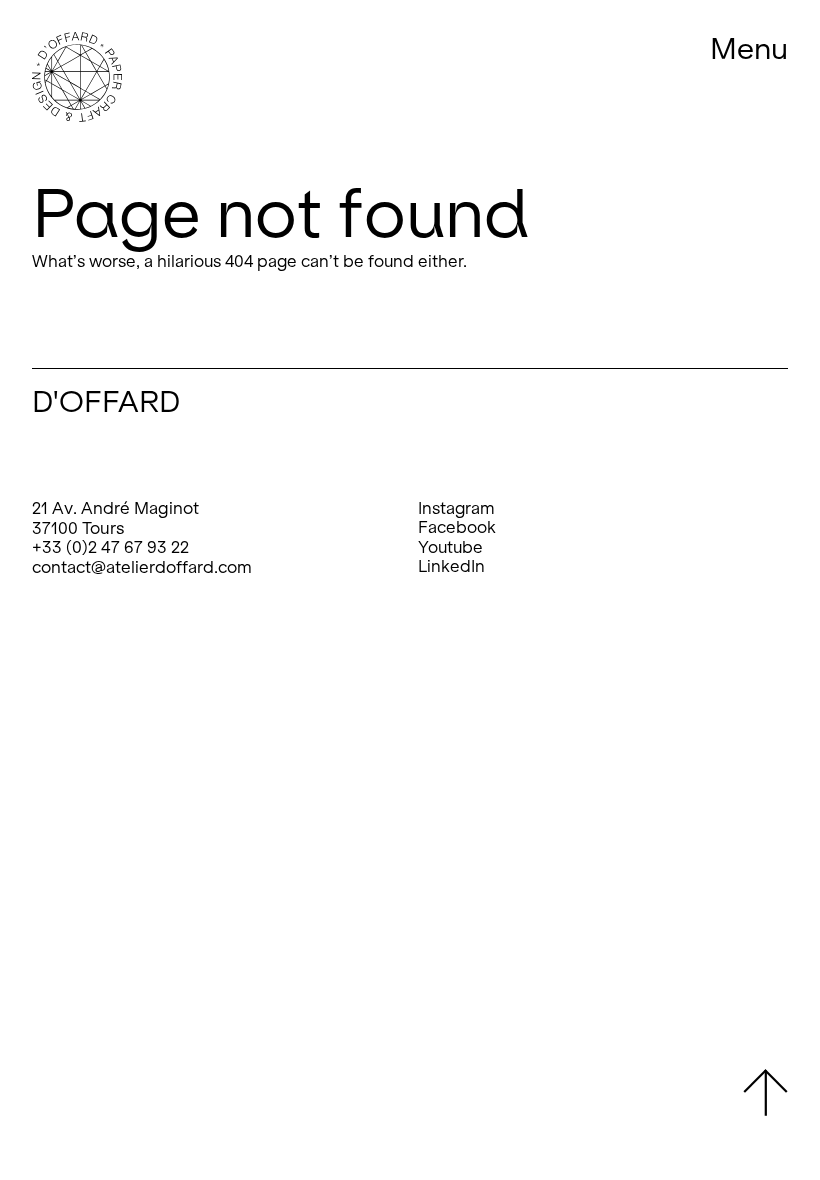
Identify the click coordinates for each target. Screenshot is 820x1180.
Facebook (457, 527)
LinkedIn (451, 566)
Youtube (450, 547)
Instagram (456, 508)
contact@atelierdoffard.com (142, 567)
